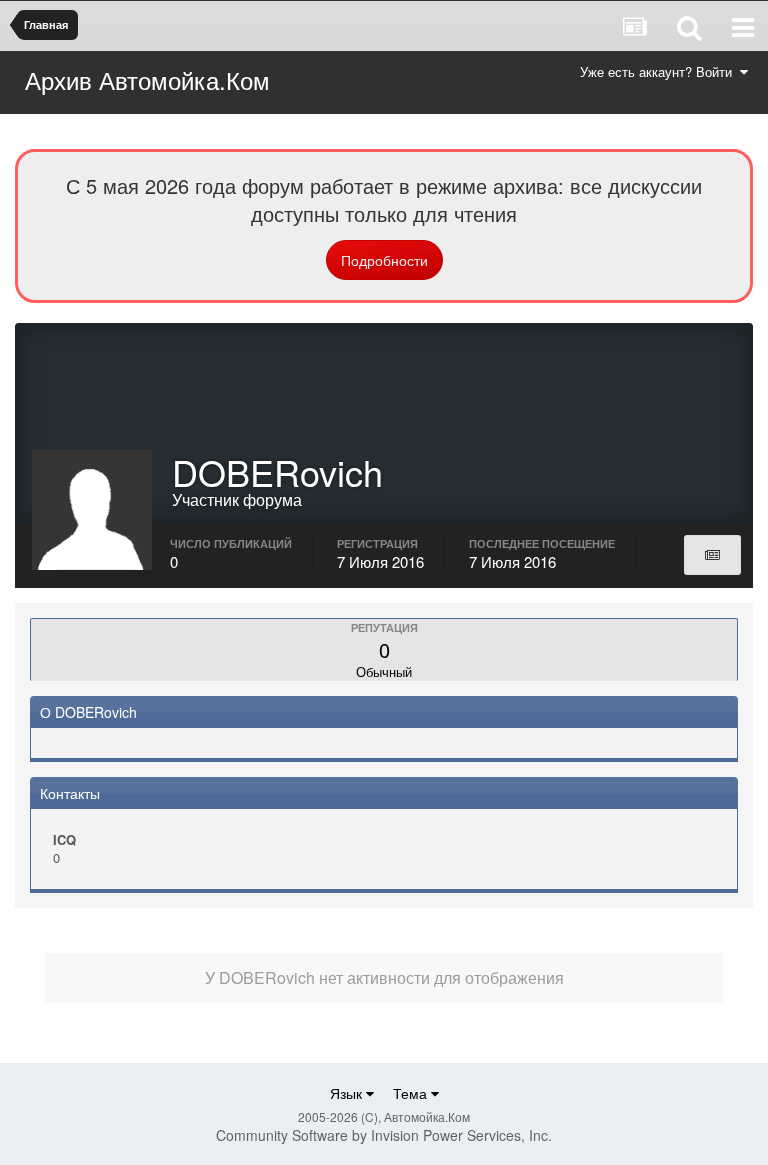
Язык (348, 1093)
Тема (412, 1093)
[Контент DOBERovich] (712, 555)
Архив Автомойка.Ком (147, 79)
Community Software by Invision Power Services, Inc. (384, 1135)
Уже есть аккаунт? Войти (660, 71)
